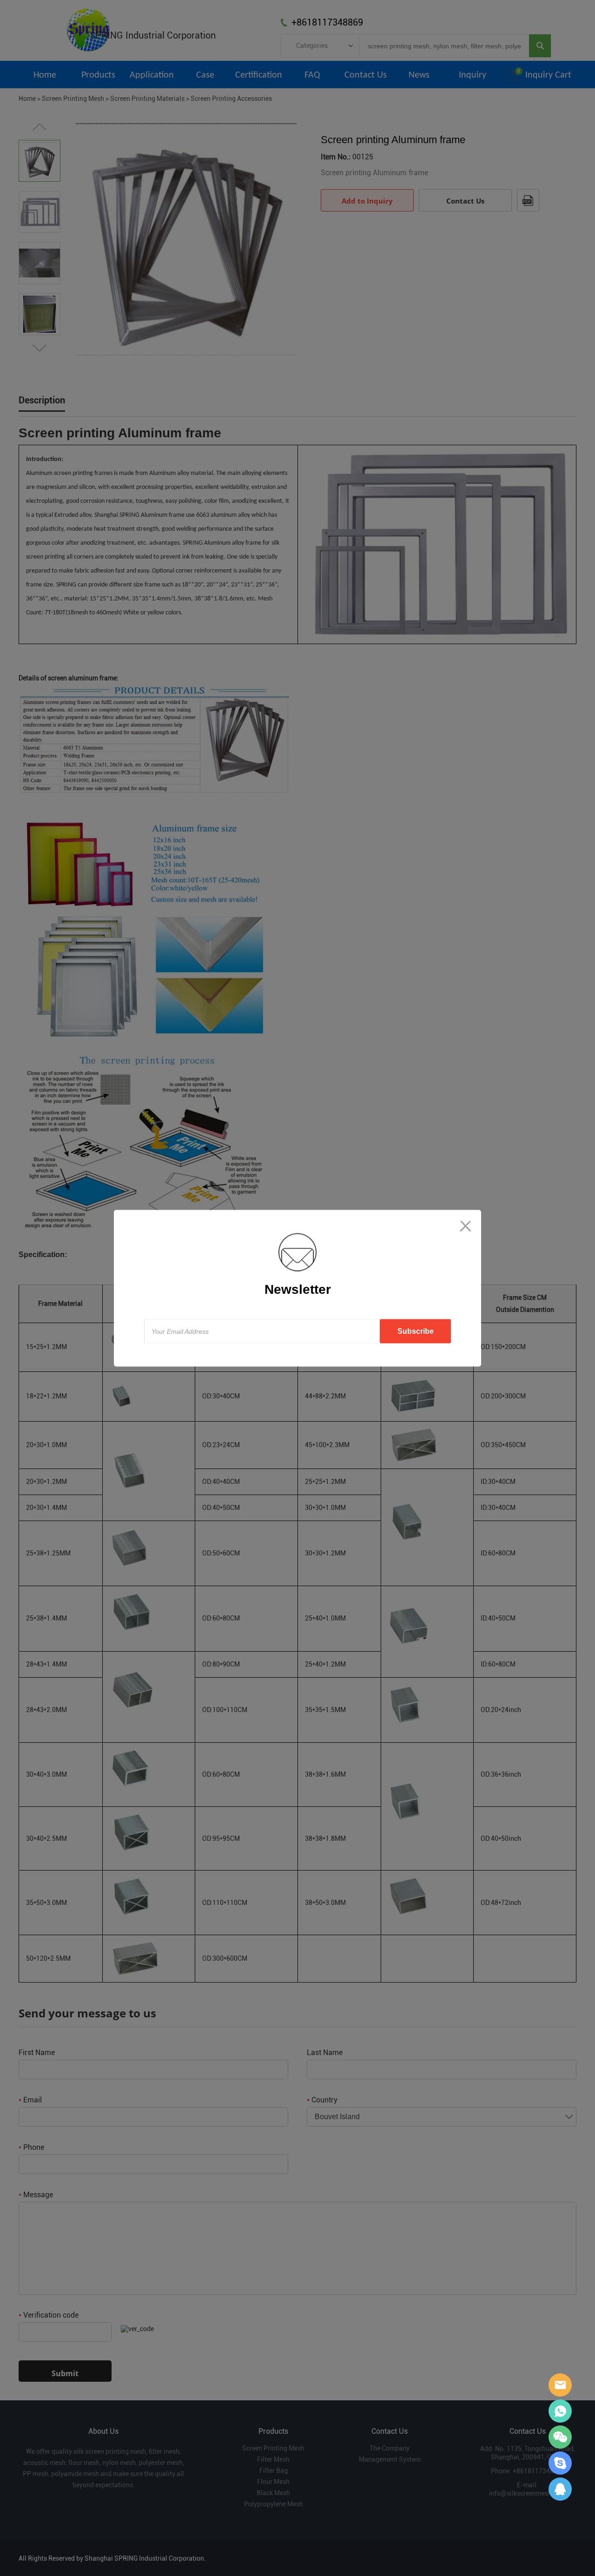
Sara (560, 2385)
